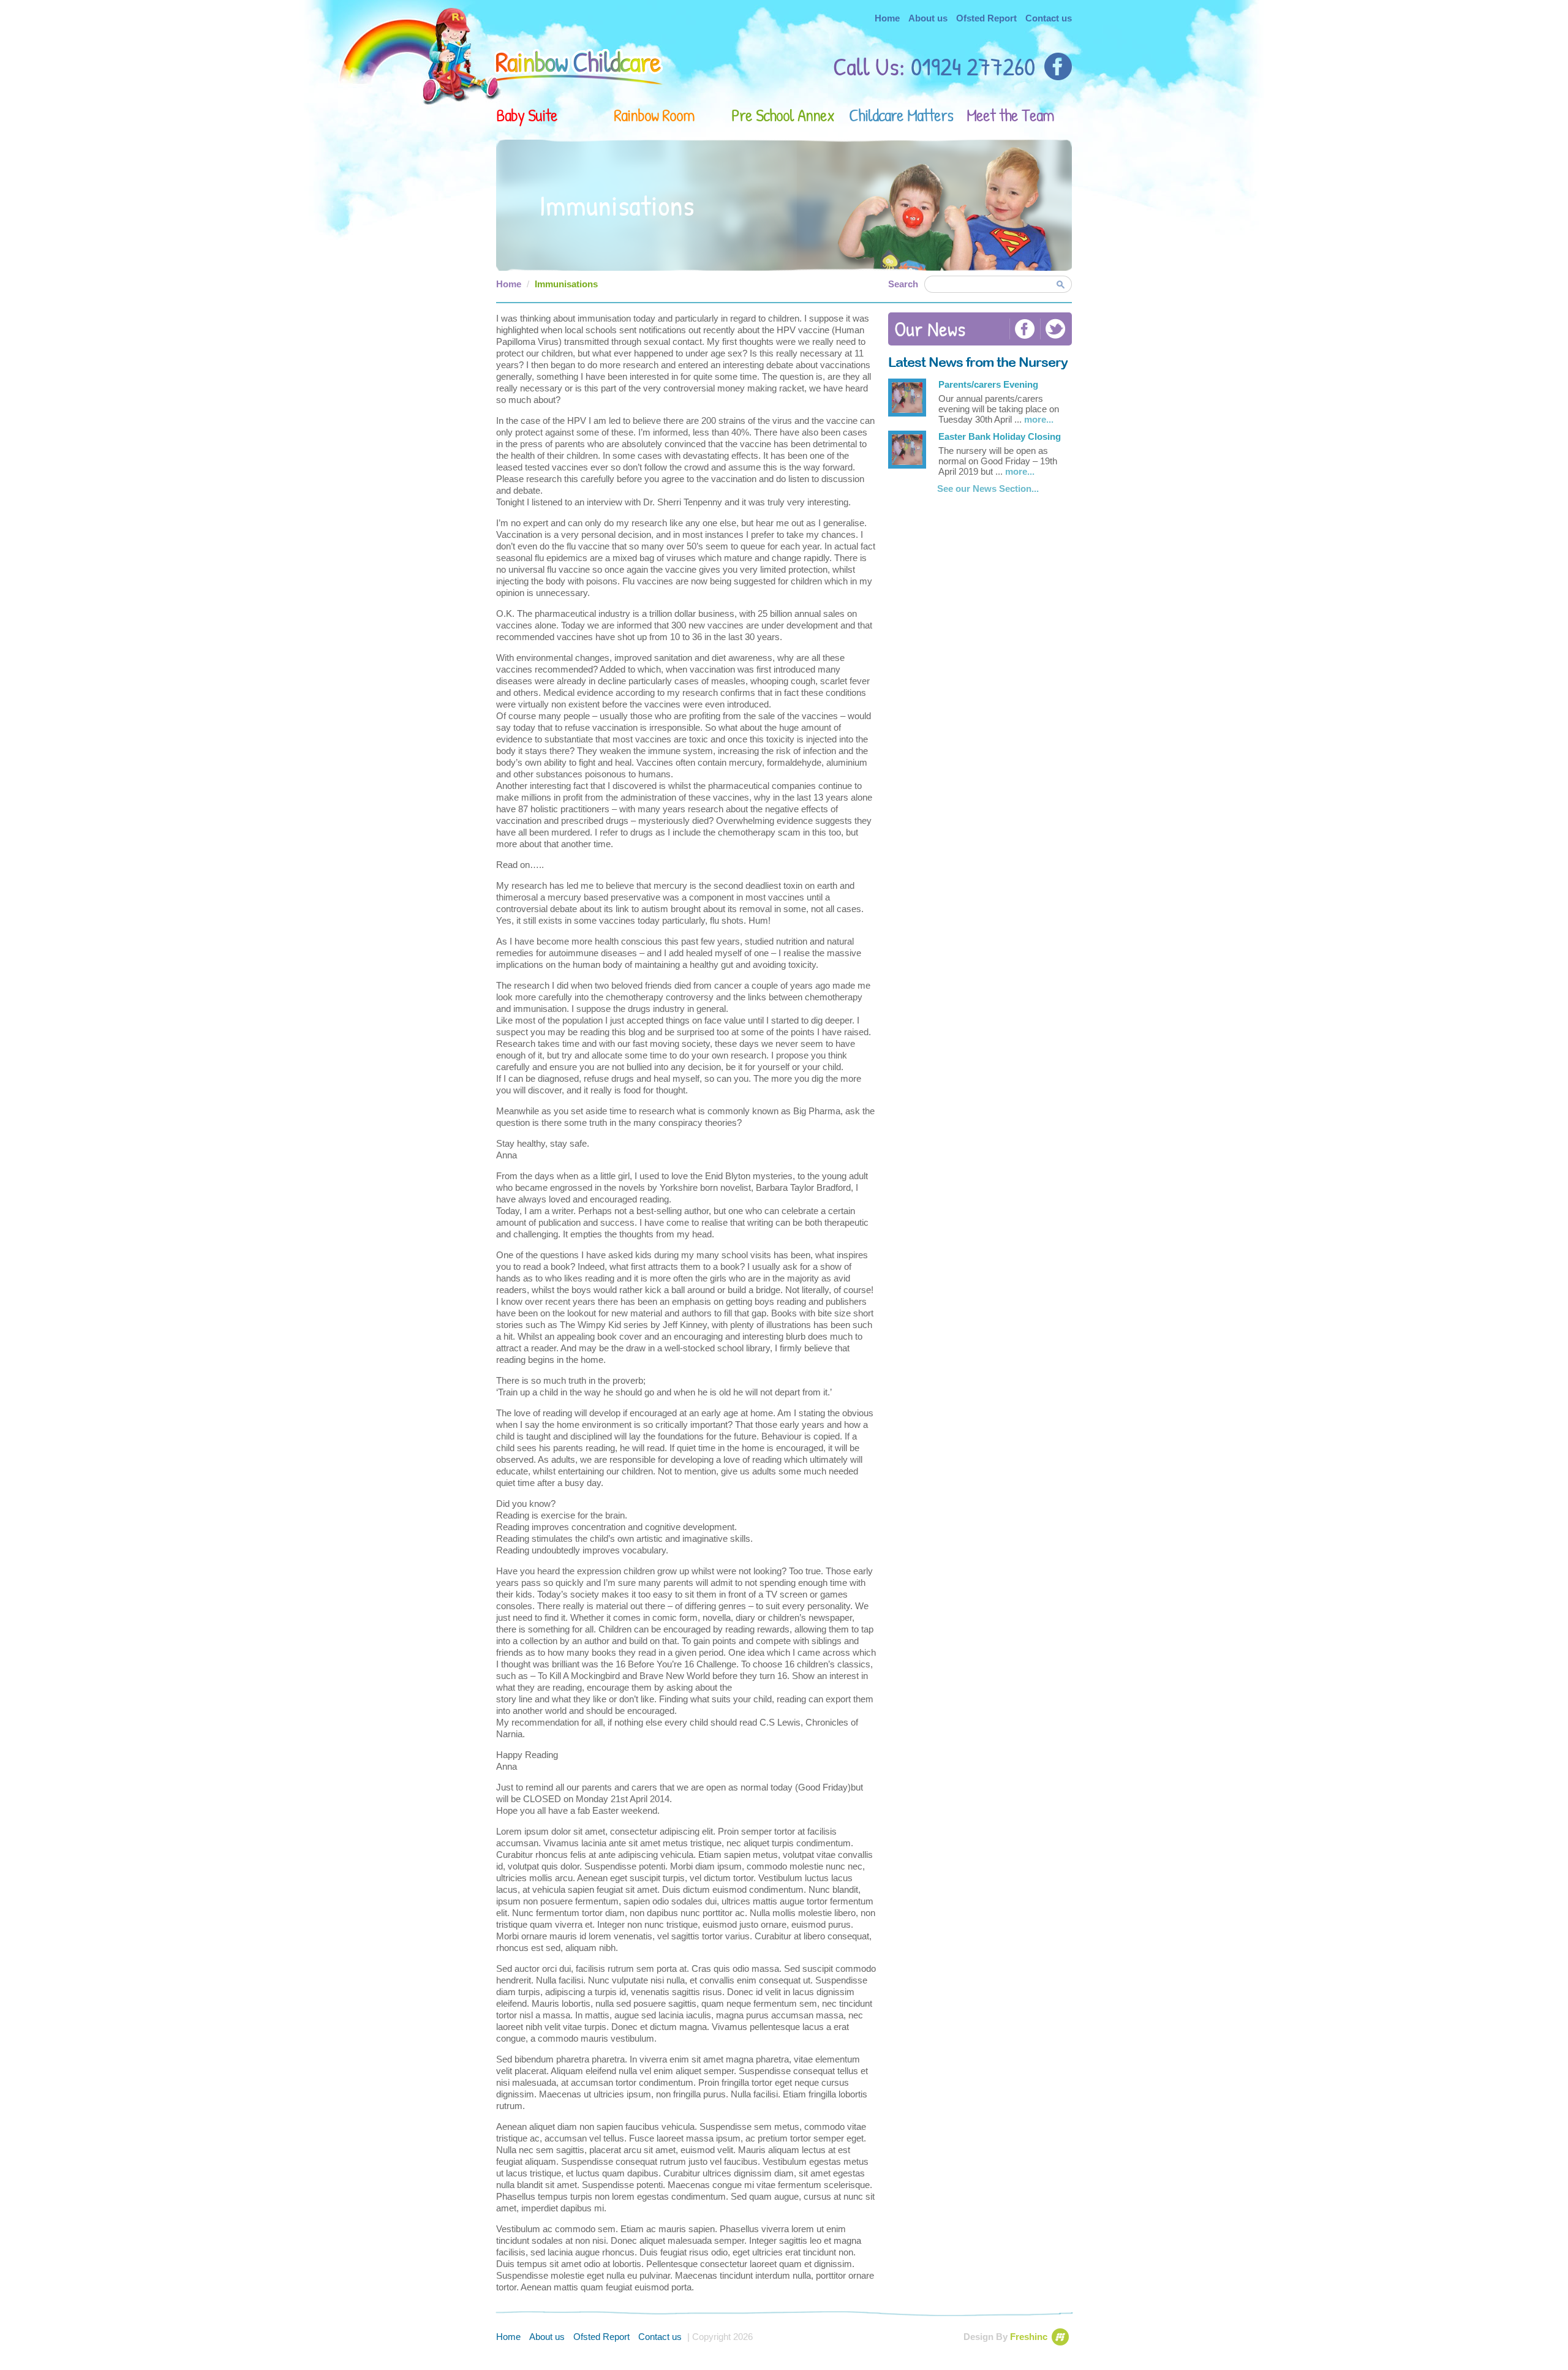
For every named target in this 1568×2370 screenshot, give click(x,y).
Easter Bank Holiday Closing (1000, 436)
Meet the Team (1010, 115)
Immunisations (566, 284)
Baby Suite (527, 115)
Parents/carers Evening (988, 384)
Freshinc (1029, 2337)
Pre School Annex (783, 115)
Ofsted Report (986, 18)
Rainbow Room (654, 115)
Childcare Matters (901, 115)
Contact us (1049, 18)
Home (887, 18)
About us (928, 18)
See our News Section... (988, 489)
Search (903, 284)
